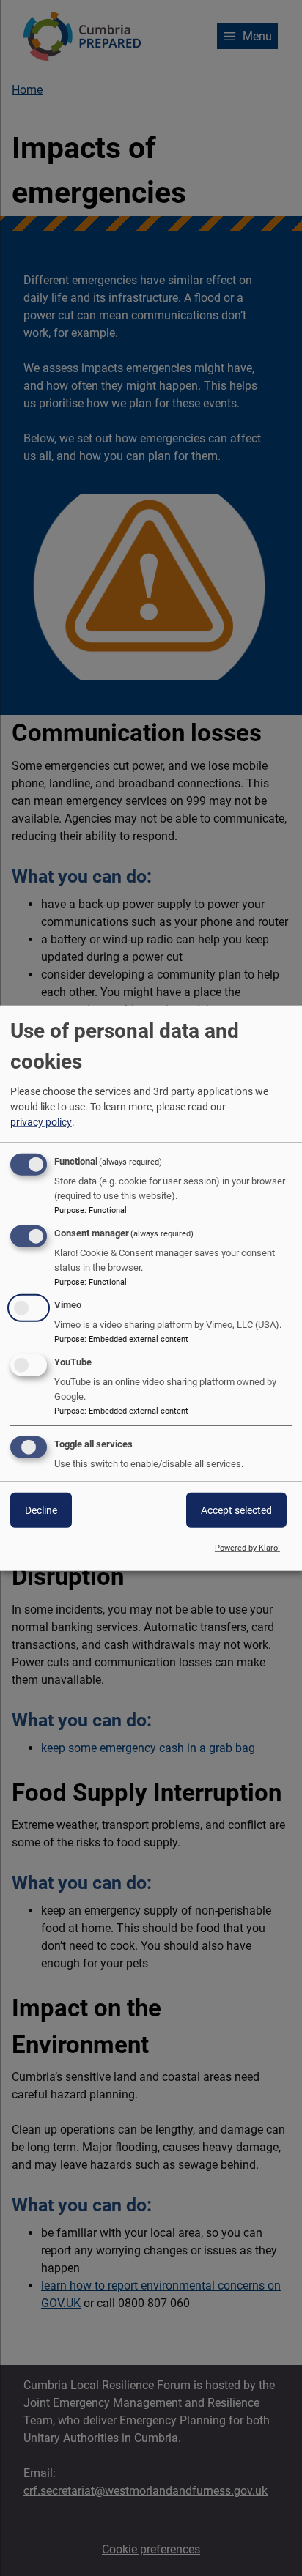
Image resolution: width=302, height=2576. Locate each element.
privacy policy (41, 1122)
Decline (41, 1510)
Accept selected (236, 1510)
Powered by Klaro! (247, 1548)
